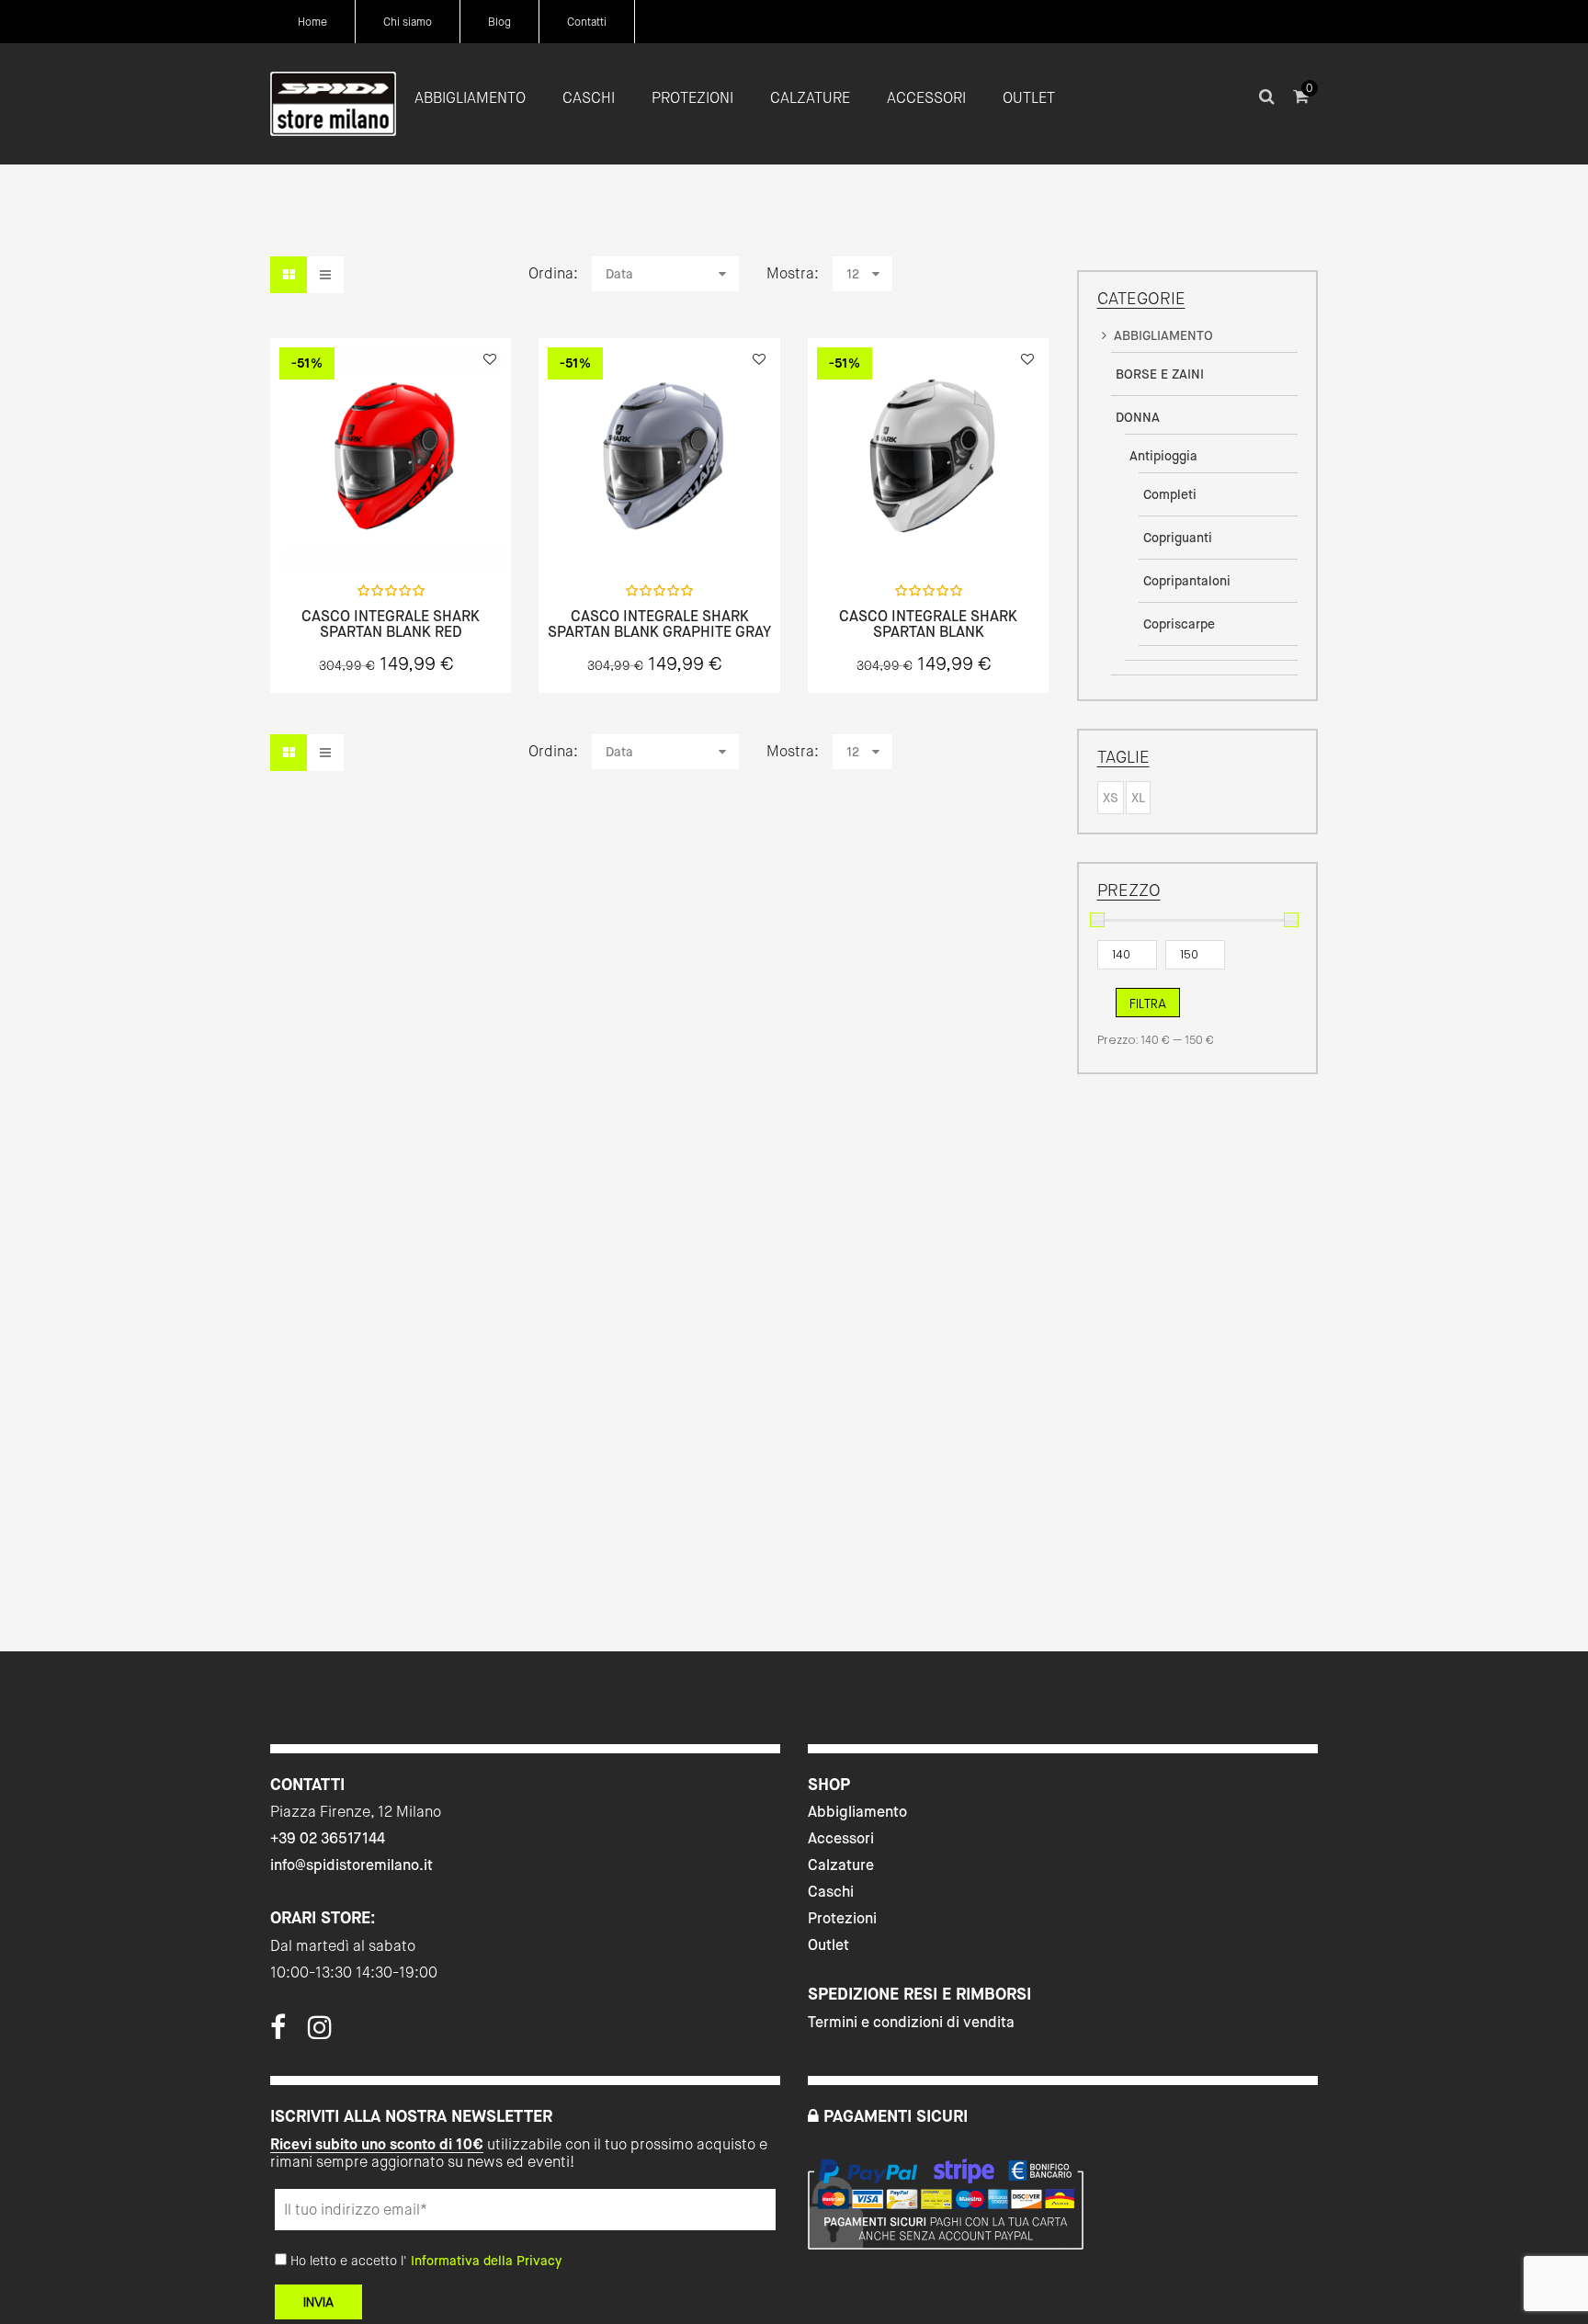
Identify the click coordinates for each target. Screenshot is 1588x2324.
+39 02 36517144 (328, 1838)
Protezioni (842, 1918)
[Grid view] (289, 275)
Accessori (841, 1838)
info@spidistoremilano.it (352, 1865)
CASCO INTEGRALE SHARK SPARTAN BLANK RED (391, 624)
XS (1111, 798)
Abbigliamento (857, 1812)
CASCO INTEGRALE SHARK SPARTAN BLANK (928, 624)
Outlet (828, 1945)
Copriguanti (1178, 538)
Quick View (342, 529)
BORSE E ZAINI (1160, 374)
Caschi (831, 1892)
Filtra (1148, 1003)
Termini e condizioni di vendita (911, 2022)
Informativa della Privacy (486, 2261)
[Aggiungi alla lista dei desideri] (490, 359)
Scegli (391, 530)
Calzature (841, 1865)
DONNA (1138, 417)
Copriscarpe (1179, 624)
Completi (1170, 494)
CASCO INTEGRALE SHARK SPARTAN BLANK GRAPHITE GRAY (659, 624)
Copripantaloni (1187, 581)
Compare (439, 529)
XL (1138, 798)
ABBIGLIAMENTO (1163, 335)
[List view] (325, 275)
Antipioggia (1163, 456)
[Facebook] (278, 2033)
